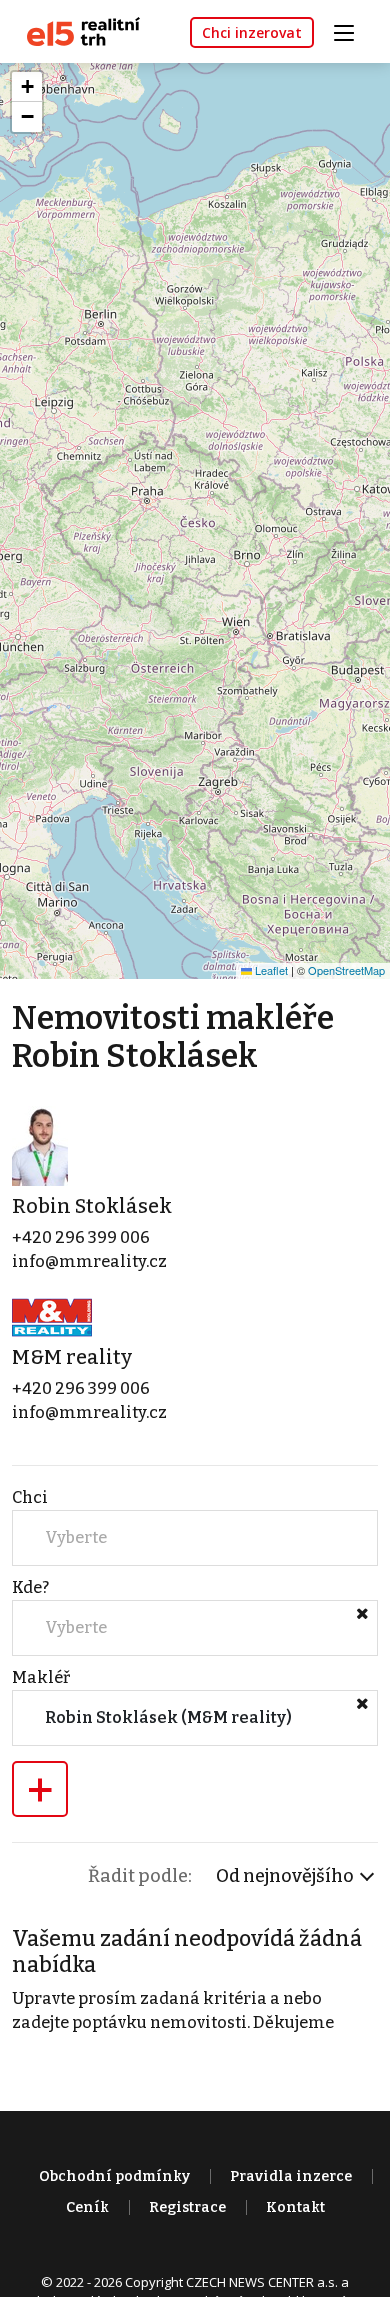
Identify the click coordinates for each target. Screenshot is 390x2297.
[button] (27, 87)
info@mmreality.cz (89, 1261)
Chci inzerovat (252, 32)
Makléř (41, 1677)
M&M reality (72, 1357)
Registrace (187, 2207)
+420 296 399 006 (81, 1237)
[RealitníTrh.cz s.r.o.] (76, 30)
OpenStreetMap (346, 970)
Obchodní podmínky (114, 2176)
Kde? (30, 1587)
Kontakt (295, 2207)
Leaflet (270, 970)
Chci (30, 1497)
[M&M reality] (52, 1315)
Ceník (87, 2207)
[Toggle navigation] (351, 30)
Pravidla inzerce (291, 2176)
